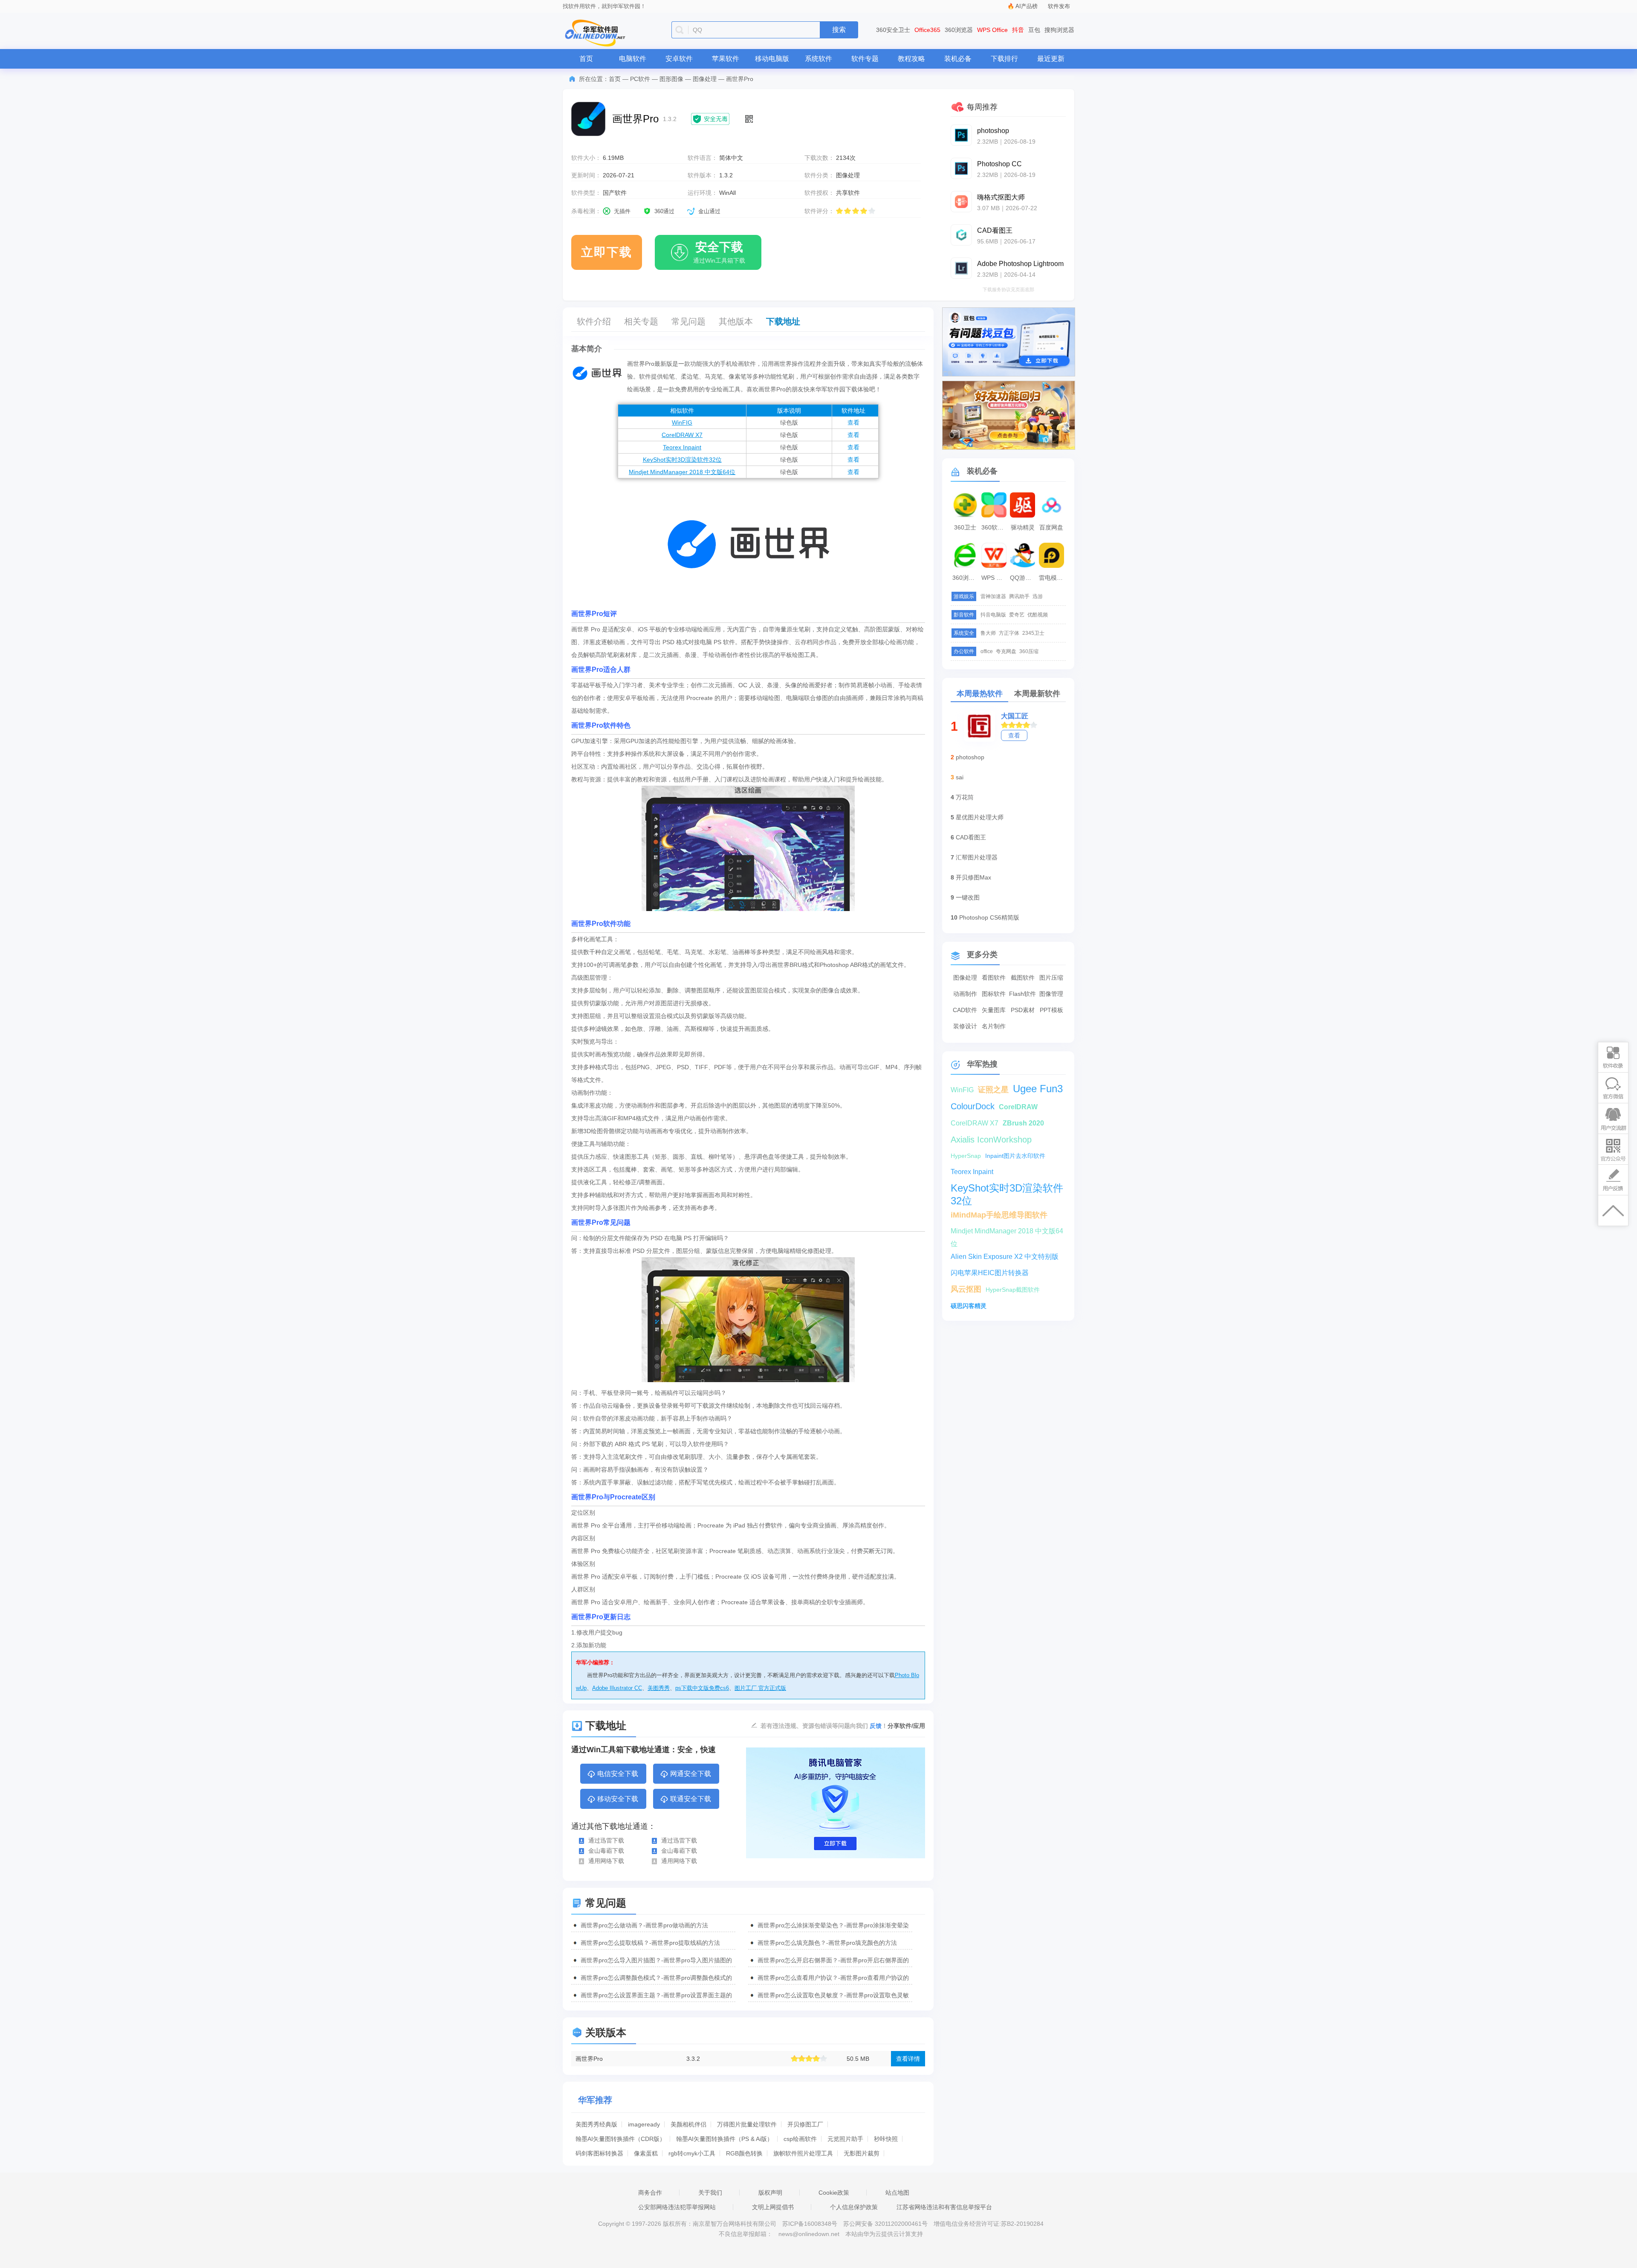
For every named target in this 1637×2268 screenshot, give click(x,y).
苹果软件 (726, 59)
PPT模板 (1051, 1010)
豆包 (1034, 30)
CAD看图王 (971, 837)
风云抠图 (966, 1289)
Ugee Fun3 (1038, 1089)
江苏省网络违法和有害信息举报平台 (944, 2207)
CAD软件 (965, 1010)
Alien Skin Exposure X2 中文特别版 (1005, 1257)
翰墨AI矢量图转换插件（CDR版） (620, 2139)
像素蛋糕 (646, 2153)
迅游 (1038, 596)
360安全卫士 (893, 30)
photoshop (970, 757)
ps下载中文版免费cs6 (702, 1688)
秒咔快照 (886, 2139)
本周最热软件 (980, 694)
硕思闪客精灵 (969, 1306)
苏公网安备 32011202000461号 (886, 2224)
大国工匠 (1015, 716)
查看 (853, 422)
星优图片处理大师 (980, 817)
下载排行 (1004, 59)
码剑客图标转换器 (599, 2153)
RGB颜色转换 (744, 2153)
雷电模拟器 (1053, 578)
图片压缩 (1051, 978)
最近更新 (1051, 59)
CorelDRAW (1018, 1107)
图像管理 (1051, 994)
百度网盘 (1051, 527)
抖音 (1018, 30)
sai (960, 777)
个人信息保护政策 (854, 2207)
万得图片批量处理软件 (747, 2124)
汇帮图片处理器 (977, 857)
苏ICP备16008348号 (810, 2224)
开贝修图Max (973, 877)
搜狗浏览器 (1059, 30)
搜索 (839, 30)
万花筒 (965, 797)
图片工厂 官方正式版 (760, 1688)
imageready (644, 2124)
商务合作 (650, 2193)
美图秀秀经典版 (596, 2124)
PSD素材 (1023, 1010)
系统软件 (818, 59)
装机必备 (958, 59)
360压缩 (1029, 651)
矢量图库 (994, 1010)
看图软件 (994, 978)
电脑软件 (633, 59)
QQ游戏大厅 (1024, 578)
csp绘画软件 (800, 2139)
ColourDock (973, 1106)
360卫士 (965, 527)
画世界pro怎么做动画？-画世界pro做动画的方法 (644, 1925)
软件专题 (865, 59)
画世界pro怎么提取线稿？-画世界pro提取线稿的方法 (650, 1943)
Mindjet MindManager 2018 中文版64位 (682, 472)
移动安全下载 (618, 1799)
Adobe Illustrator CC (617, 1688)
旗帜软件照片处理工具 (803, 2153)
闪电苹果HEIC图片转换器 (990, 1273)
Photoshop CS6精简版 (989, 917)
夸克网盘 (1006, 651)
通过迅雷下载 (606, 1840)
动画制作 (965, 994)
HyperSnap (966, 1156)
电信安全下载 (618, 1774)
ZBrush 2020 (1023, 1123)
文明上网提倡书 (773, 2207)
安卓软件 (679, 59)
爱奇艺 (1017, 615)
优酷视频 (1038, 615)
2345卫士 (1033, 633)
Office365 (927, 30)
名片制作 (994, 1026)
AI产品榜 (1027, 6)
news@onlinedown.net (809, 2234)
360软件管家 (995, 527)
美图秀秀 (659, 1688)
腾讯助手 (1019, 596)
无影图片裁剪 (862, 2153)
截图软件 (1023, 978)
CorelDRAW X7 (682, 435)
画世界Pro (589, 2059)
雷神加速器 (993, 596)
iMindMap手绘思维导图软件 (999, 1215)
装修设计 (965, 1026)
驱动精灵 (1023, 527)
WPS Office (992, 30)
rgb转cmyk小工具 (692, 2153)
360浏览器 (959, 30)
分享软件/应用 (906, 1726)
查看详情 (908, 2059)
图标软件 (994, 994)
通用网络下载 (606, 1861)
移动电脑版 (772, 59)
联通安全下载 (691, 1799)
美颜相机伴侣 (688, 2124)
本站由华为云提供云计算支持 (884, 2234)
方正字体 (1009, 633)
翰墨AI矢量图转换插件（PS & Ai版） (725, 2139)
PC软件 (640, 79)
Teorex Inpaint (682, 447)
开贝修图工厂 (805, 2124)
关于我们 (710, 2193)
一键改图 (968, 897)
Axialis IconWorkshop (991, 1140)
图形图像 (671, 79)
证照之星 (993, 1090)
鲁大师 (988, 633)
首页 (586, 59)
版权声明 (770, 2193)
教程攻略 (911, 59)
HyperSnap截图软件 (1013, 1290)
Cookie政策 (834, 2193)
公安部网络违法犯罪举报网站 (677, 2207)
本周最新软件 (1037, 694)
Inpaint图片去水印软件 (1015, 1156)
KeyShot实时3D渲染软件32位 (682, 460)
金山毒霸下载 (606, 1851)
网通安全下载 (691, 1774)
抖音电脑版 (993, 615)
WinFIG (682, 422)
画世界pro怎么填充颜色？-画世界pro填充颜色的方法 (827, 1943)
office (987, 651)
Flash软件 (1022, 994)
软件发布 (1059, 6)
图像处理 (705, 79)
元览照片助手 (845, 2139)
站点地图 (897, 2193)
